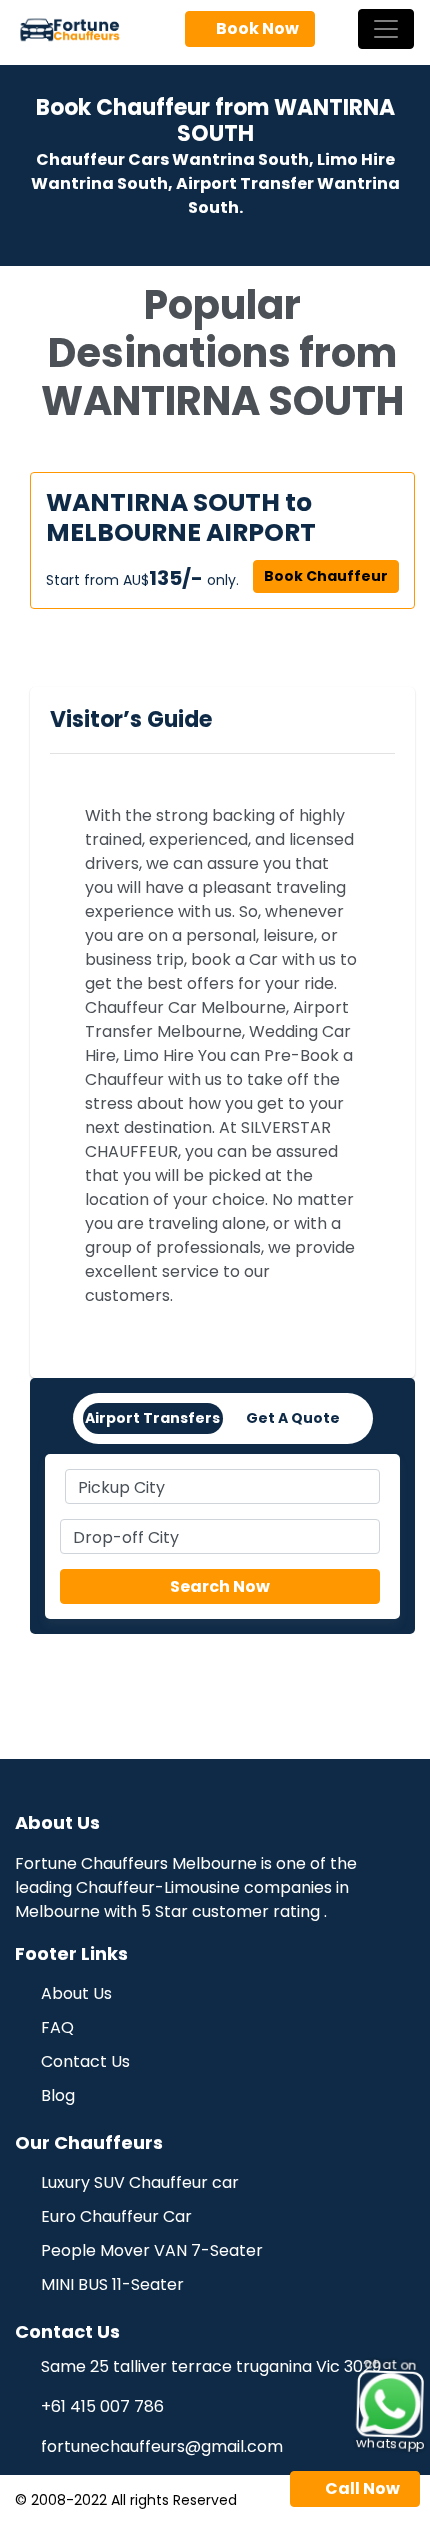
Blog (56, 2095)
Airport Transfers (152, 1418)
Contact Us (83, 2061)
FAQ (55, 2027)
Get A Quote (293, 1418)
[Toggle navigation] (386, 29)
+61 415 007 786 (102, 2406)
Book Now (256, 28)
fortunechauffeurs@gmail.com (162, 2446)
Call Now (361, 2488)
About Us (74, 1993)
